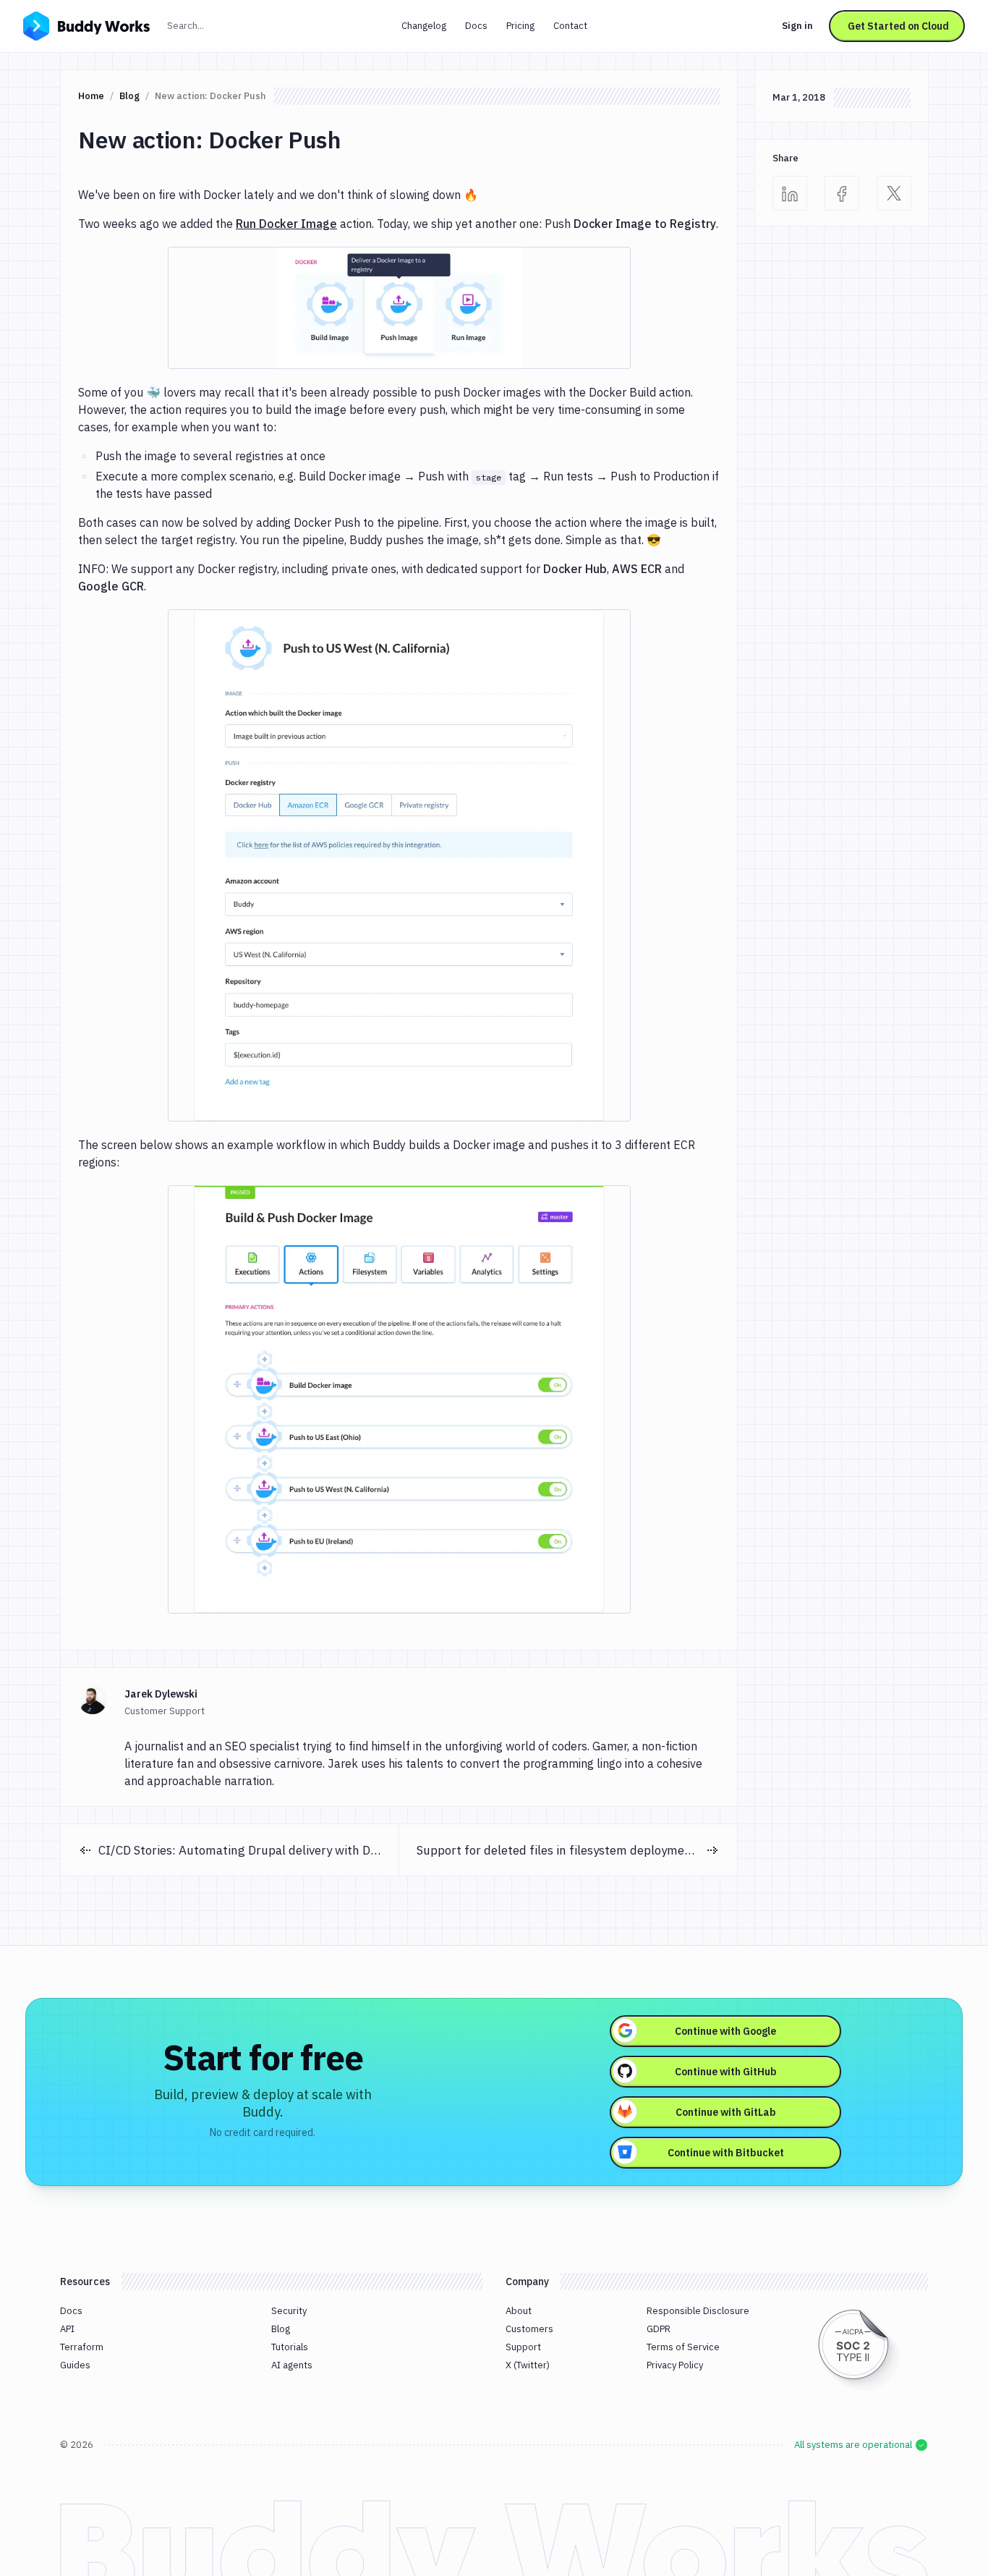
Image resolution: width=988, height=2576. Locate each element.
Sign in (797, 26)
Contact (570, 26)
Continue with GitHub (726, 2072)
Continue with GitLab (726, 2112)
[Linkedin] (790, 193)
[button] (399, 308)
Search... (217, 25)
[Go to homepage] (86, 25)
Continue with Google (725, 2031)
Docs (476, 26)
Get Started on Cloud (898, 26)
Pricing (520, 26)
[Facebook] (842, 193)
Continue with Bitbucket (726, 2153)
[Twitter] (894, 193)
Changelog (424, 26)
